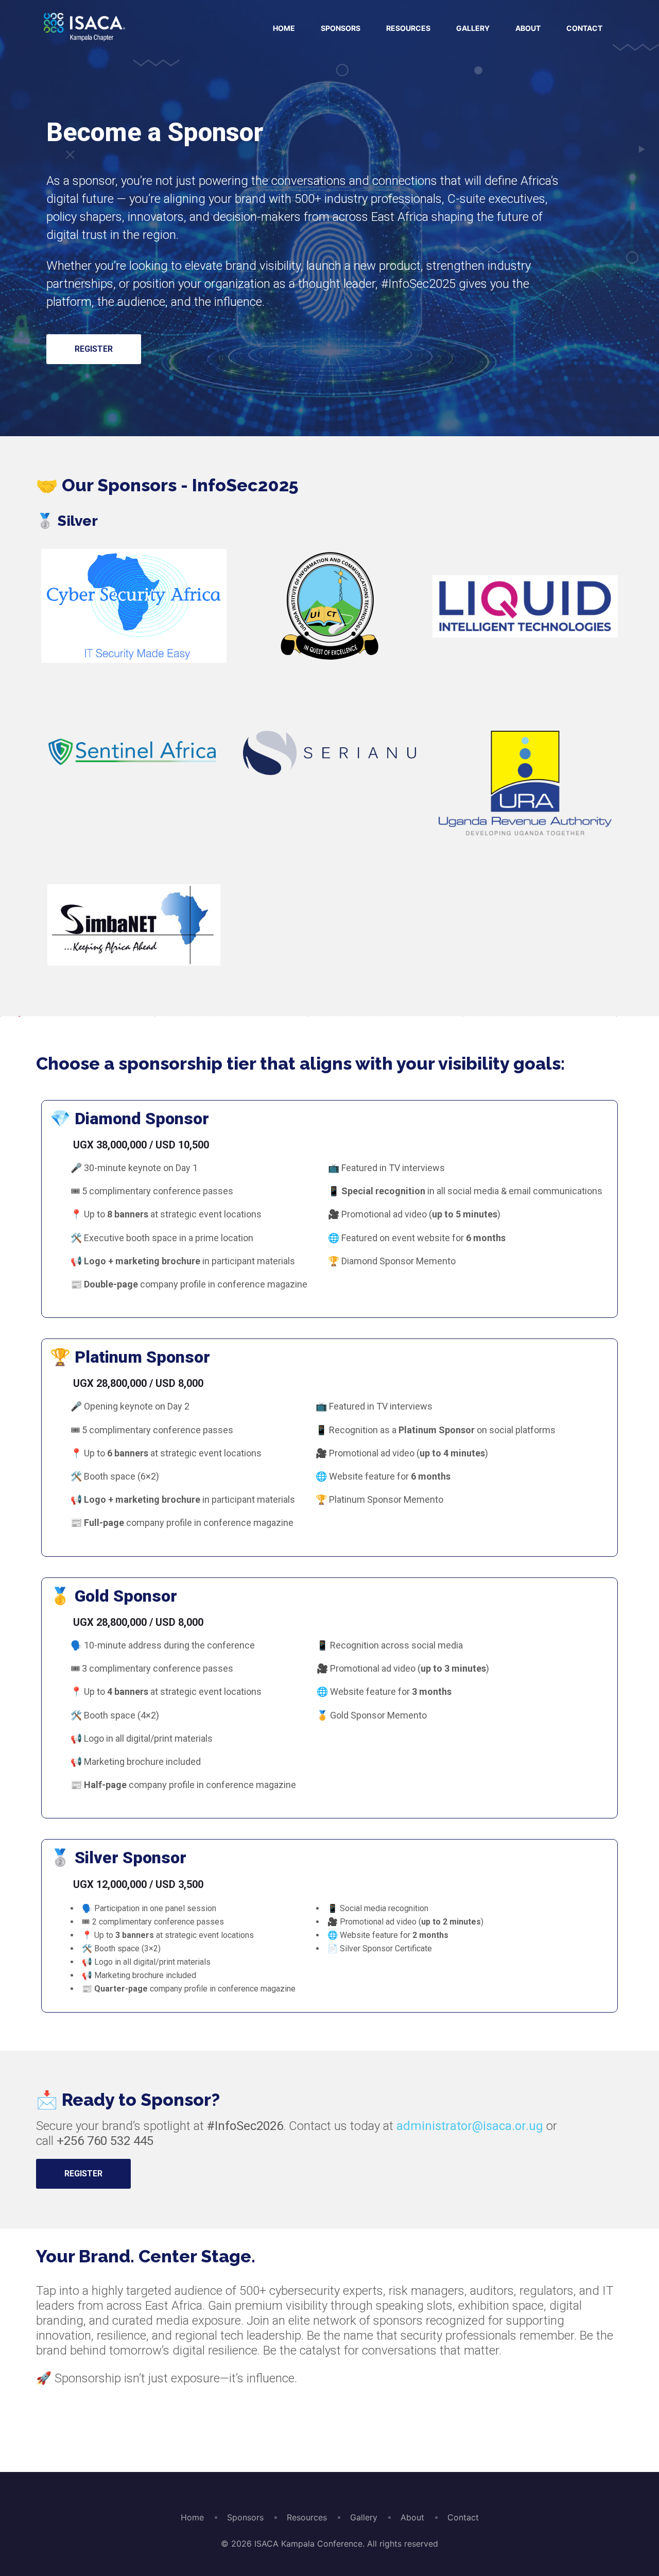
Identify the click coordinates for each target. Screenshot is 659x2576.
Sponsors (341, 28)
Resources (408, 28)
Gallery (473, 28)
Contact (584, 28)
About (528, 28)
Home (284, 28)
